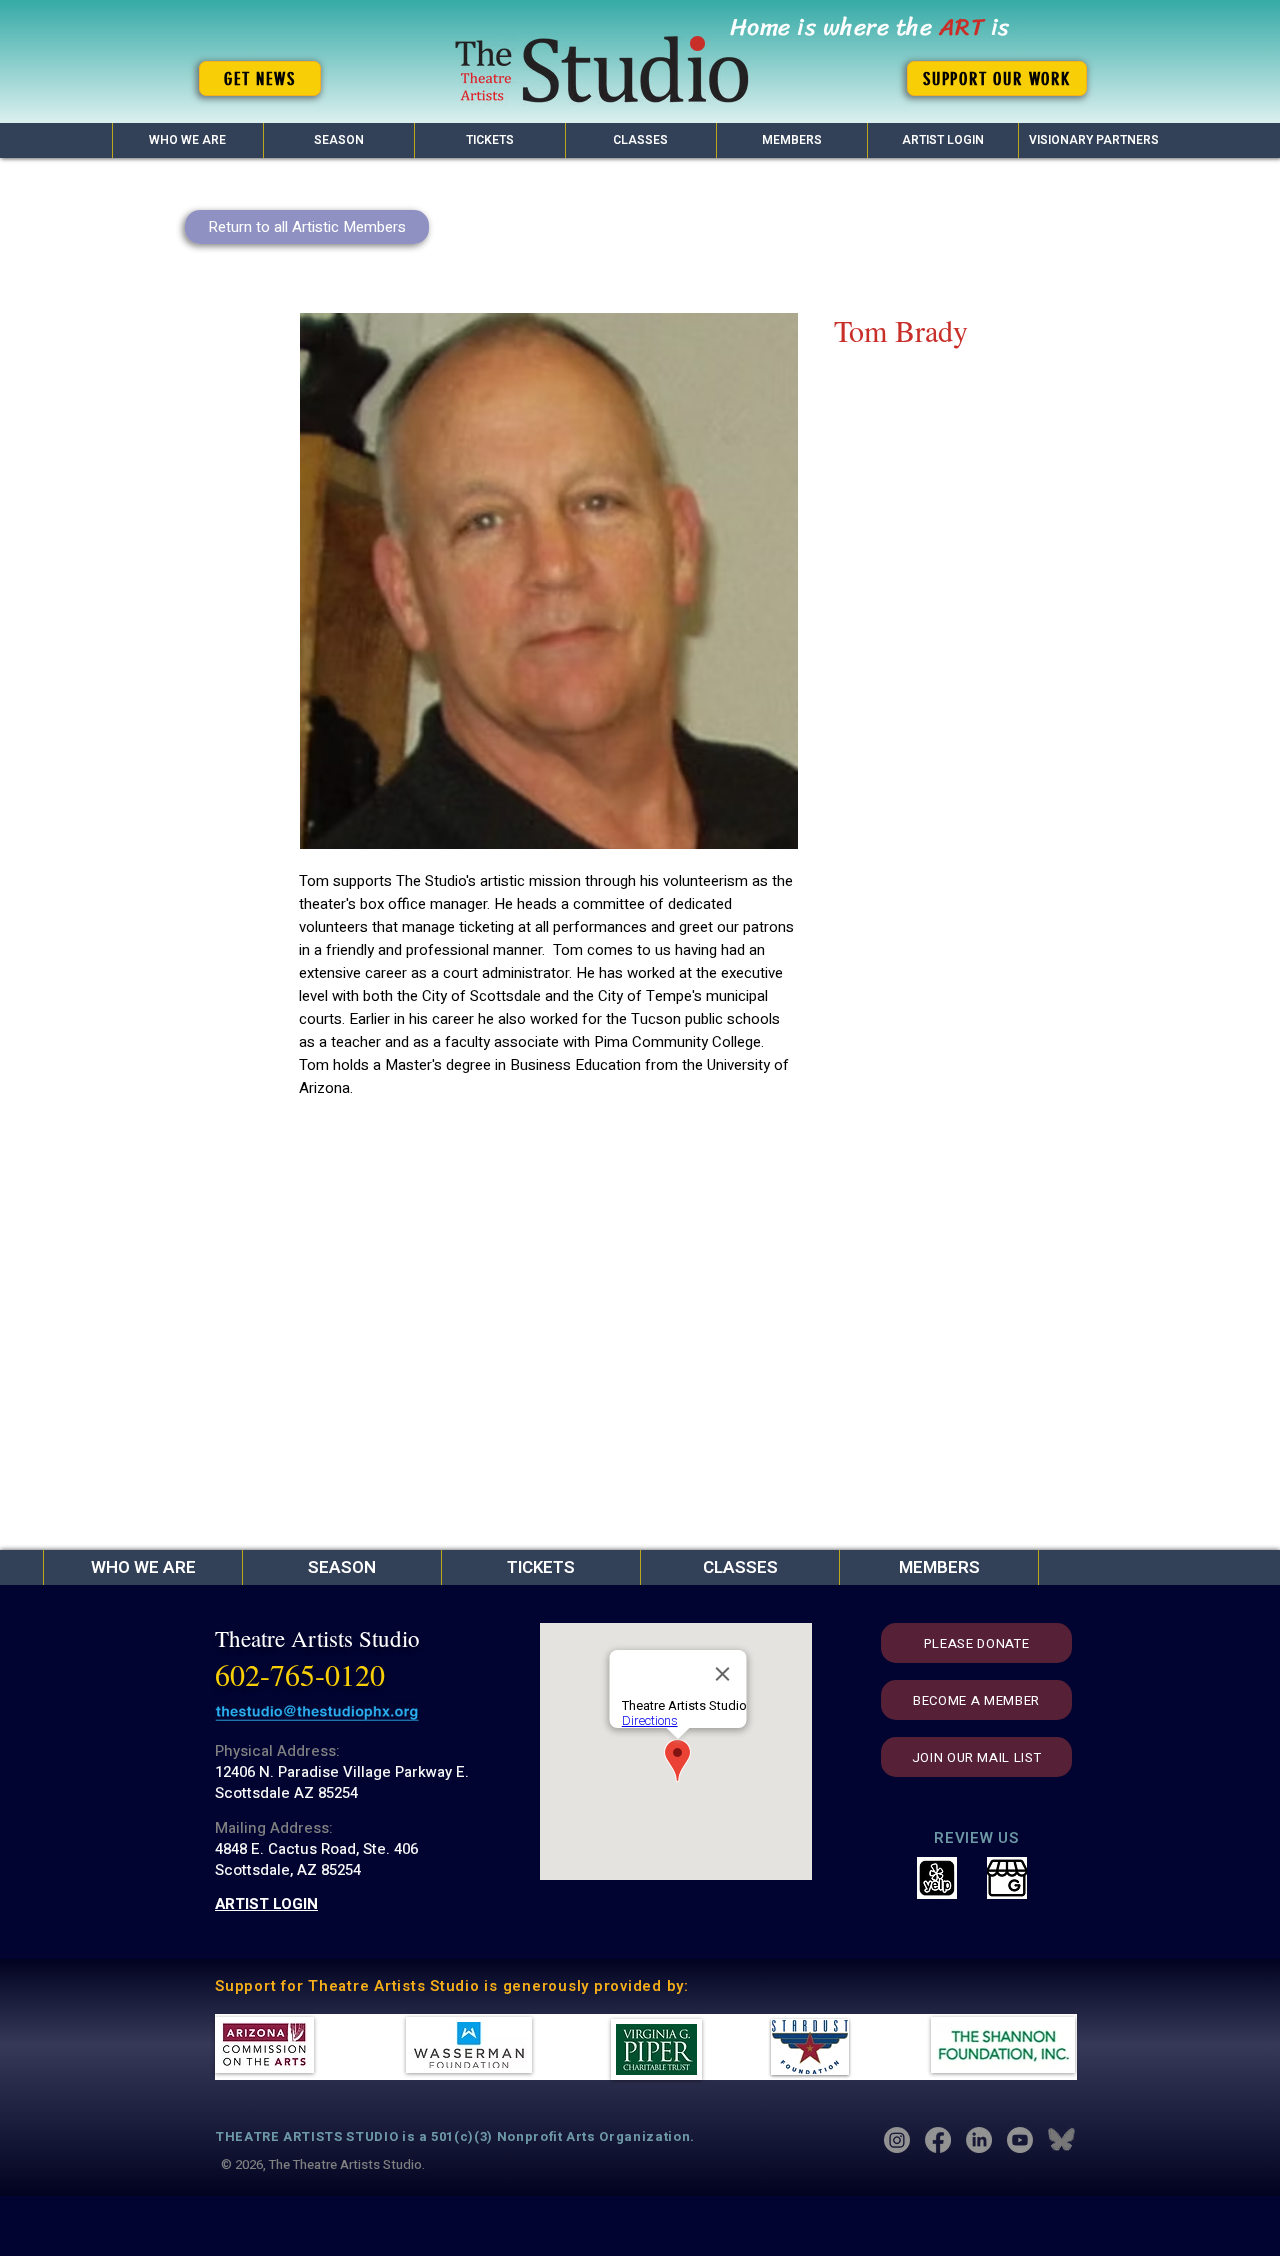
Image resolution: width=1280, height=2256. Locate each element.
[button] (338, 140)
